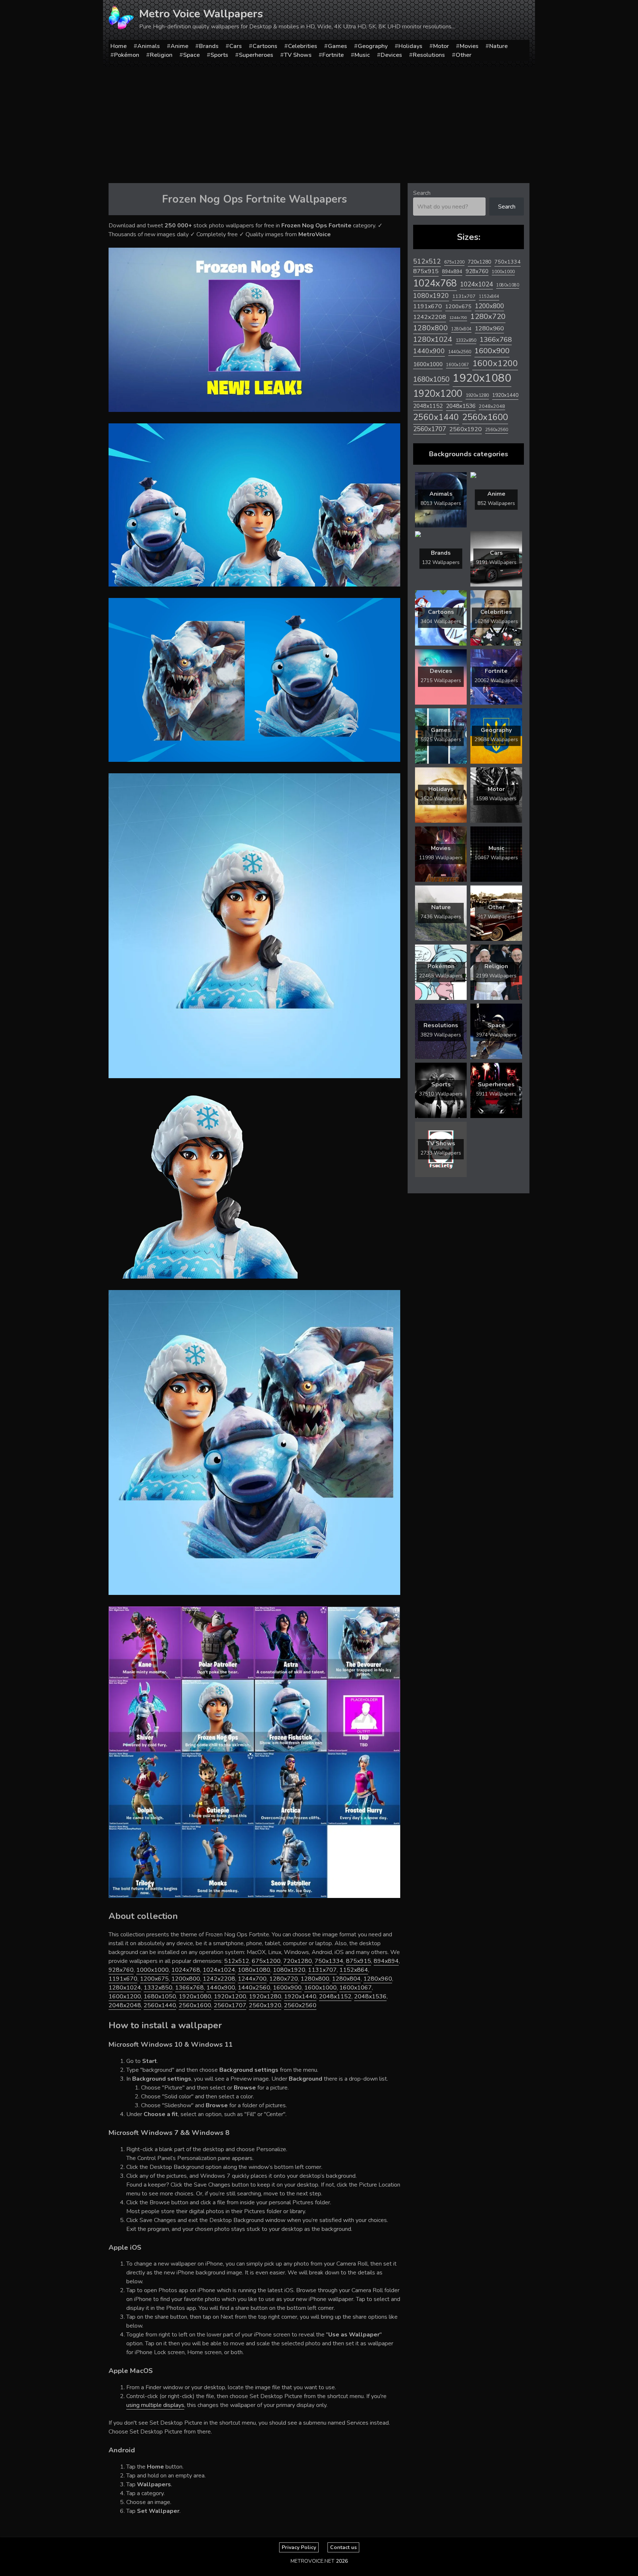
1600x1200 (125, 1997)
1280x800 (315, 1979)
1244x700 (252, 1979)
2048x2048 (125, 2005)
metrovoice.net (313, 2561)
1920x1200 (230, 1997)
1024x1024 (219, 1970)
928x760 (121, 1970)
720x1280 (298, 1961)
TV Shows (298, 55)
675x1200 (266, 1961)
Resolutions (429, 55)
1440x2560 (254, 1988)
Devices (391, 55)
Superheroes (256, 55)
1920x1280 (265, 1997)
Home (119, 46)
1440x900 (221, 1988)
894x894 (386, 1961)
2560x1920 (265, 2005)
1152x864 (354, 1970)
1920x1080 (195, 1997)
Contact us (343, 2547)
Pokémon (127, 55)
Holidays (410, 46)
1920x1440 (300, 1997)
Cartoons (265, 46)
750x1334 (329, 1961)
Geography (373, 46)
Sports (219, 55)
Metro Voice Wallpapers (201, 14)
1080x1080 (254, 1970)
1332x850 (158, 1988)
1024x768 (186, 1970)
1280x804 (346, 1979)
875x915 (359, 1961)
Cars (236, 46)
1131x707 (322, 1970)
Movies (469, 46)
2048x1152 (335, 1997)
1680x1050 (160, 1997)
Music (362, 55)
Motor (441, 46)
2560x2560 (300, 2005)
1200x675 (154, 1979)
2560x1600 (195, 2005)
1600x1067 (356, 1988)
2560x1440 (160, 2005)
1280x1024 (125, 1988)
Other (464, 55)
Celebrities (303, 46)
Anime (179, 46)
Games (337, 46)
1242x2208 (219, 1979)
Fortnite (333, 55)
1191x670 (123, 1979)
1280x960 (378, 1979)
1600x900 (287, 1988)
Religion (161, 55)
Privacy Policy (299, 2547)
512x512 (237, 1961)
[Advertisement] (319, 122)
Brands (209, 46)
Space (191, 55)
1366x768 (189, 1988)
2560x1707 (230, 2005)
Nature (498, 46)
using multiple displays (155, 2405)
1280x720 (284, 1979)
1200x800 (186, 1979)
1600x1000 (320, 1988)
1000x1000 (152, 1970)
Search (422, 193)
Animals (149, 46)
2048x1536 (370, 1997)
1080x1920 (289, 1970)
